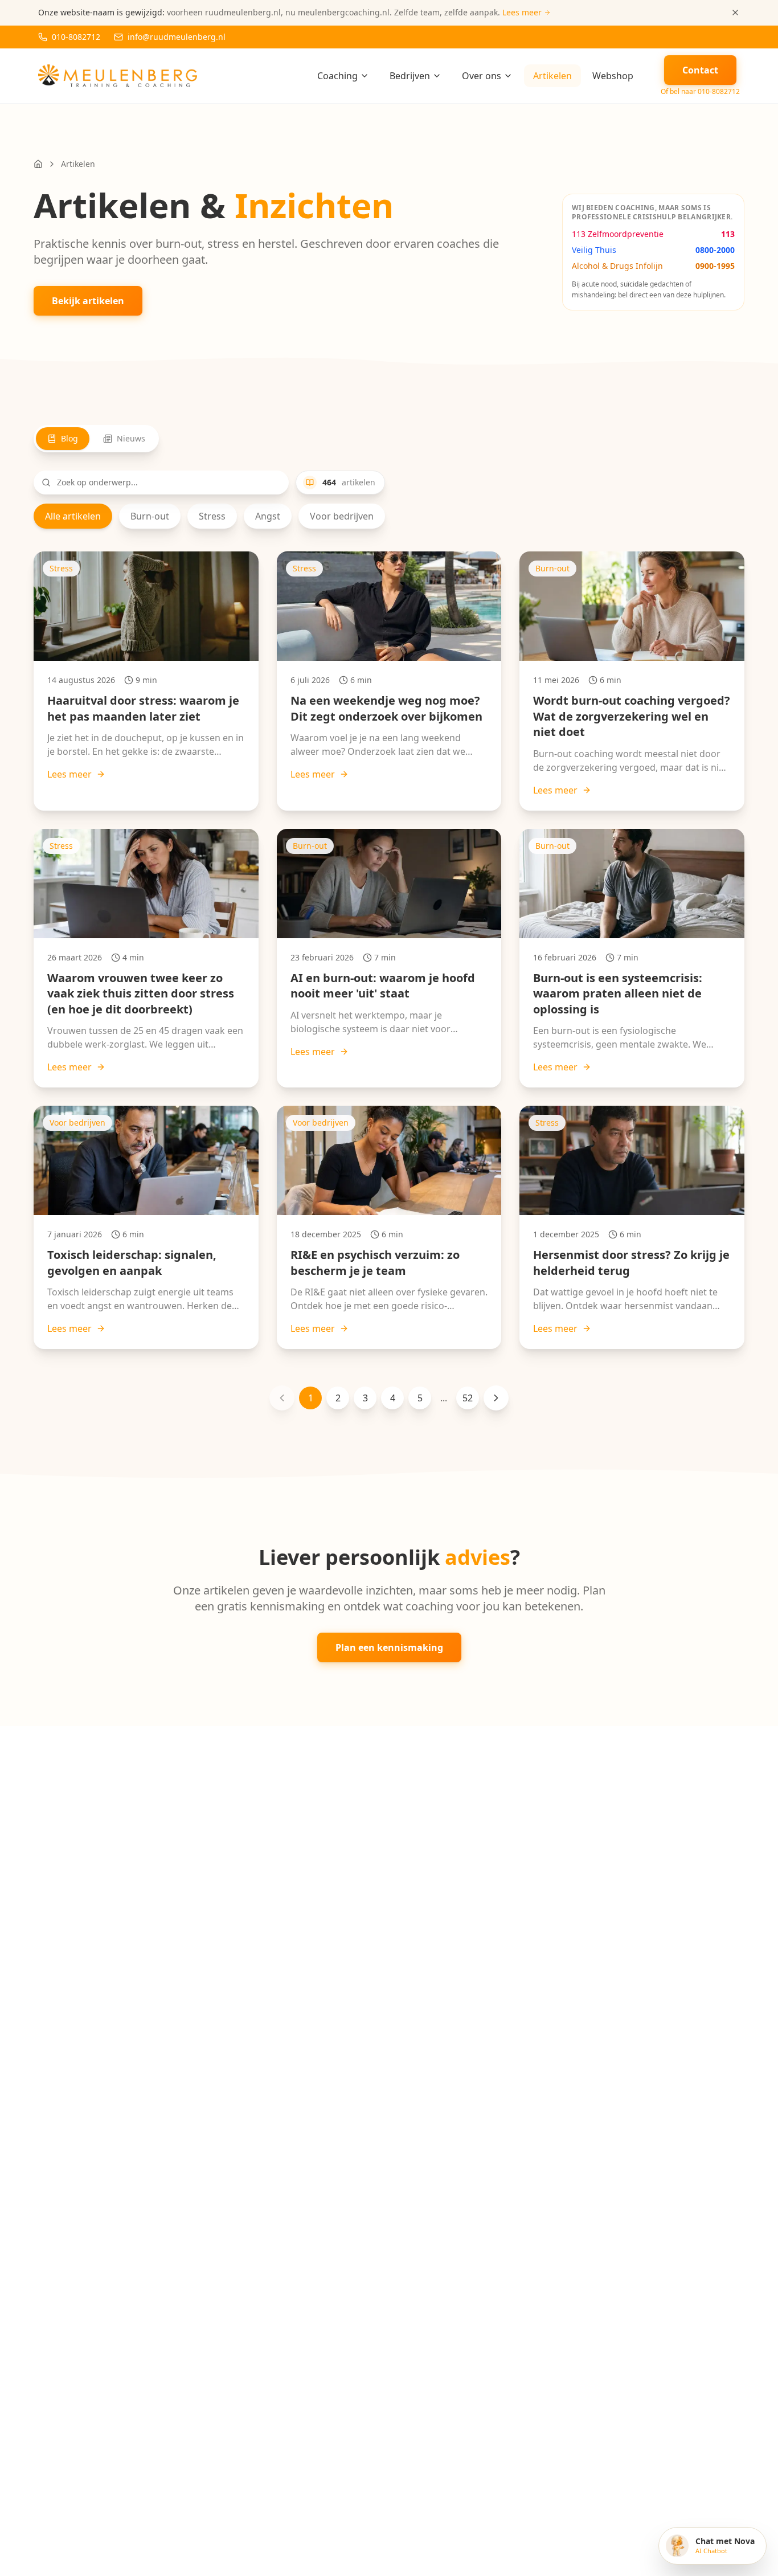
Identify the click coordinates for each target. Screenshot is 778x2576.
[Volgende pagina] (496, 1398)
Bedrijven (410, 76)
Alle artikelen (73, 516)
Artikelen (552, 76)
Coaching (337, 76)
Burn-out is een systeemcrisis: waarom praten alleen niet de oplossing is (618, 993)
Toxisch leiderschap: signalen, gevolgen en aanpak (132, 1263)
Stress (212, 516)
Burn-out (150, 516)
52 (468, 1398)
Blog (69, 438)
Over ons (482, 76)
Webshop (613, 76)
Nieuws (131, 438)
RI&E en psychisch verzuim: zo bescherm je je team (375, 1263)
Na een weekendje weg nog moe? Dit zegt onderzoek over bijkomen (386, 708)
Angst (268, 516)
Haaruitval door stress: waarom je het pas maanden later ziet (143, 708)
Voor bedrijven (342, 516)
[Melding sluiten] (735, 13)
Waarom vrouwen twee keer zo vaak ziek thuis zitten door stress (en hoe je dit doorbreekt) (141, 993)
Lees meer (69, 774)
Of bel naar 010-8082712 (700, 92)
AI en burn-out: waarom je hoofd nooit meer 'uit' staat (383, 986)
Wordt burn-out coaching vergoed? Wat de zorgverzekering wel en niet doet (632, 716)
